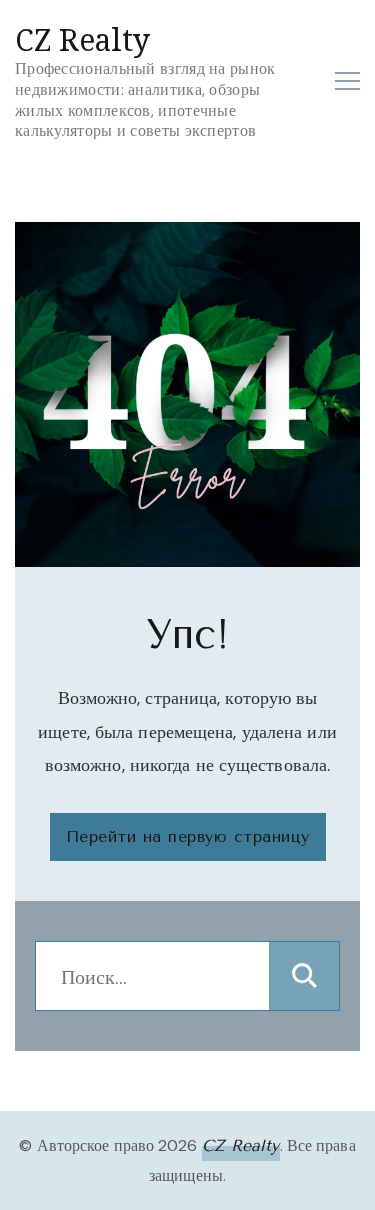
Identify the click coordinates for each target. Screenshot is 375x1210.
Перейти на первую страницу (188, 836)
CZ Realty (82, 39)
